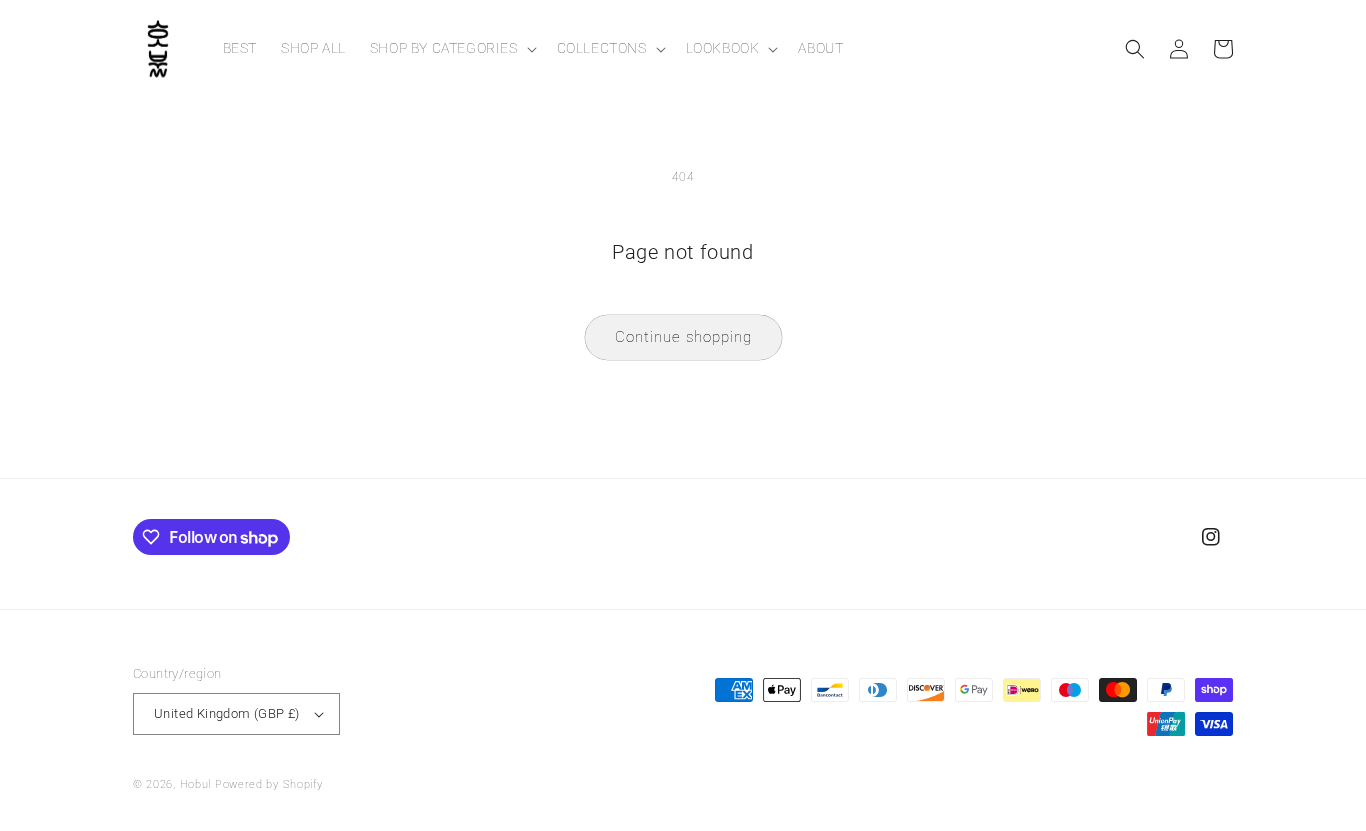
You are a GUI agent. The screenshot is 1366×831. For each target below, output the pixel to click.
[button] (451, 48)
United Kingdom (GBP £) (227, 713)
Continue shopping (683, 337)
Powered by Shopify (269, 784)
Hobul (196, 784)
